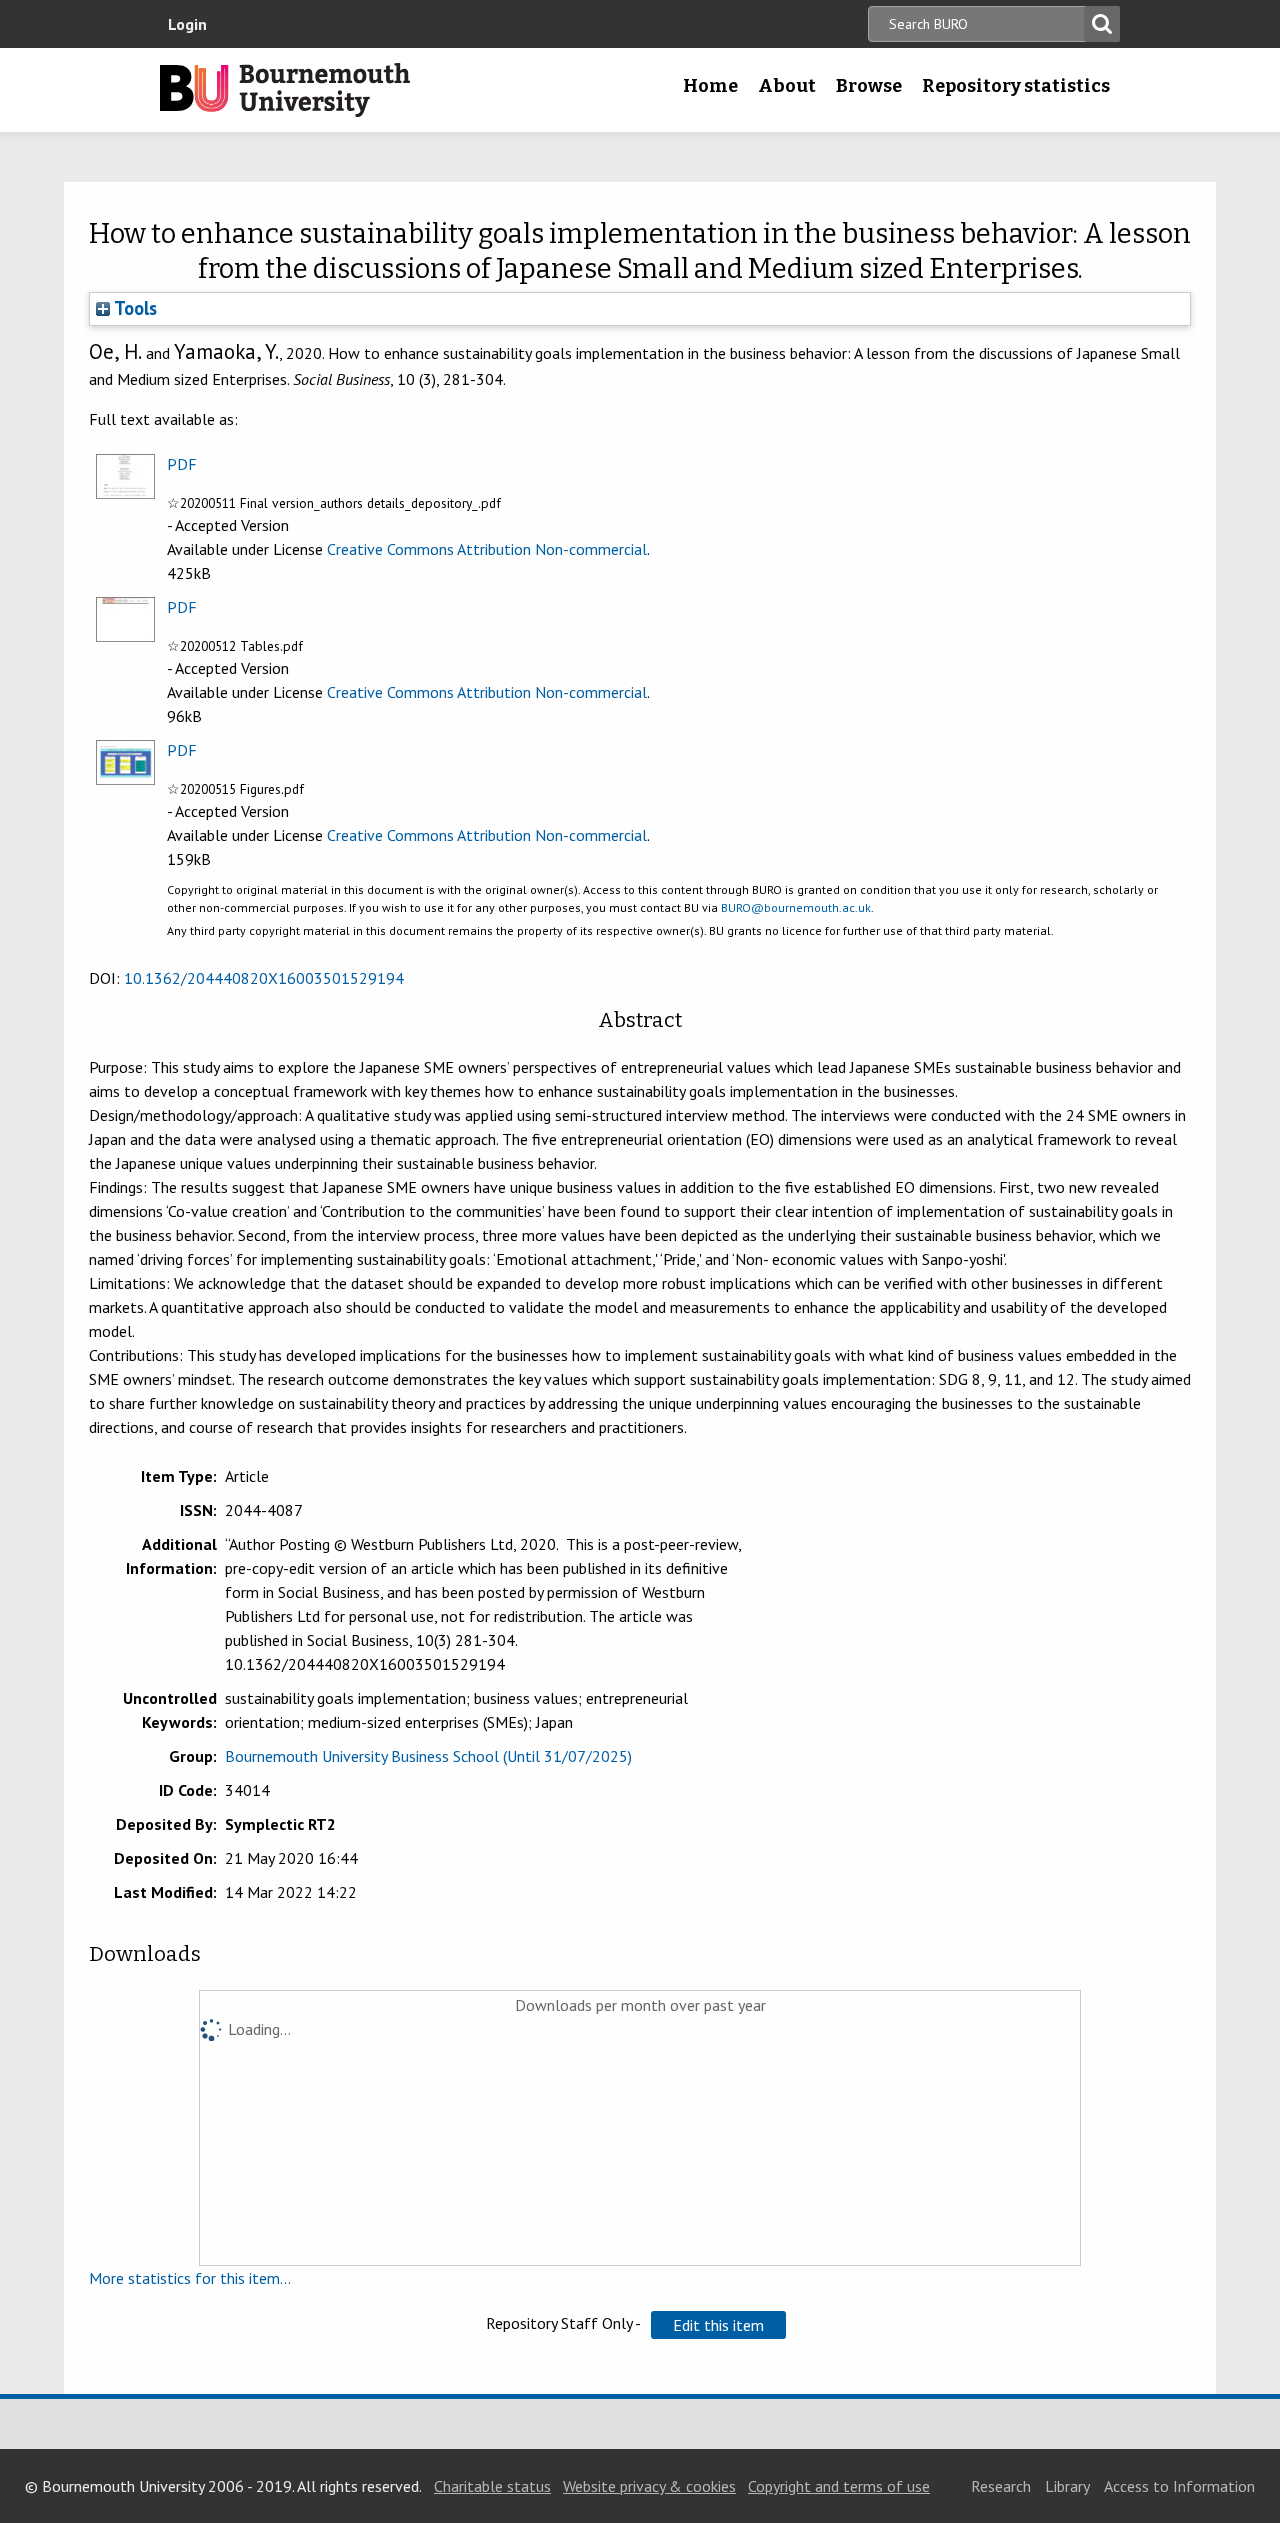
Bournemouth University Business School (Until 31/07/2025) (428, 1756)
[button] (718, 2325)
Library (1067, 2486)
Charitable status (492, 2486)
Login (187, 24)
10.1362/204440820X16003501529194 (264, 978)
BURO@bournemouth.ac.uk (796, 907)
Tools (133, 308)
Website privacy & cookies (649, 2486)
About (787, 86)
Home (710, 86)
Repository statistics (1016, 86)
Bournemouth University (285, 90)
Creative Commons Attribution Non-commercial (487, 549)
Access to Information (1179, 2486)
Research (1001, 2486)
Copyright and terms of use (839, 2486)
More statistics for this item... (190, 2278)
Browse (869, 86)
